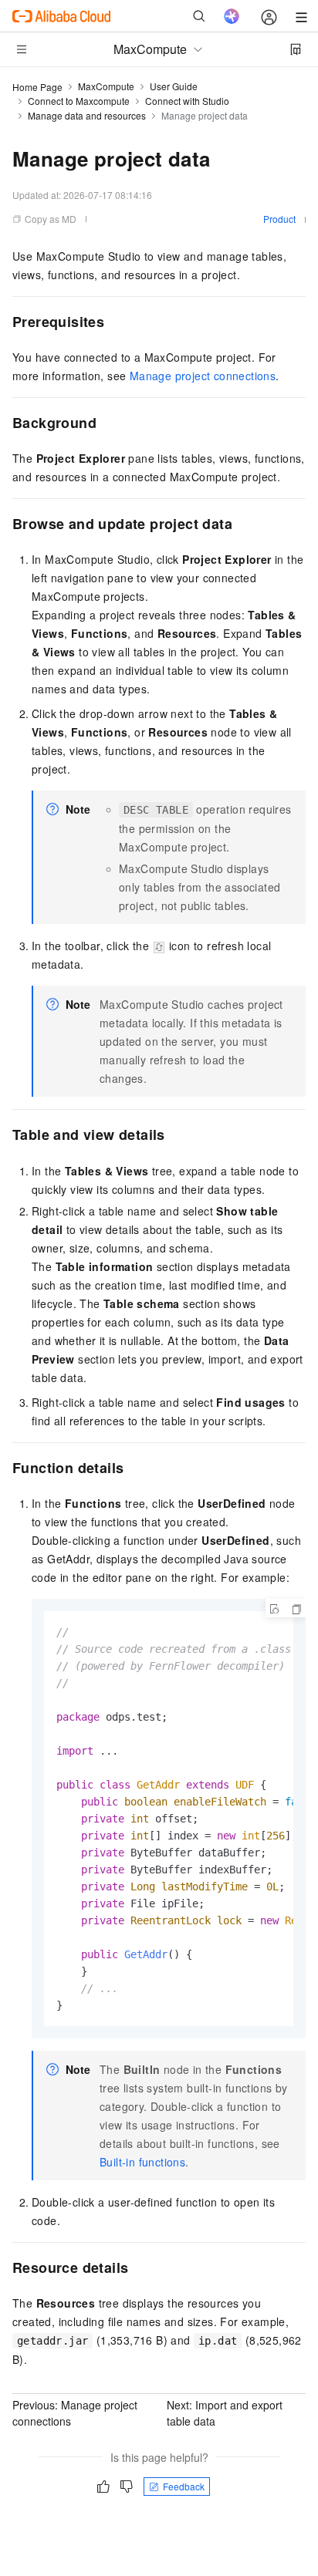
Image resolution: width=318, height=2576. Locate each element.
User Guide (174, 86)
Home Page (37, 87)
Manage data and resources (87, 115)
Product (279, 219)
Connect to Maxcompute (79, 101)
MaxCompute (106, 86)
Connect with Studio (187, 101)
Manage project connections (203, 376)
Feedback (184, 2486)
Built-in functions (142, 2162)
